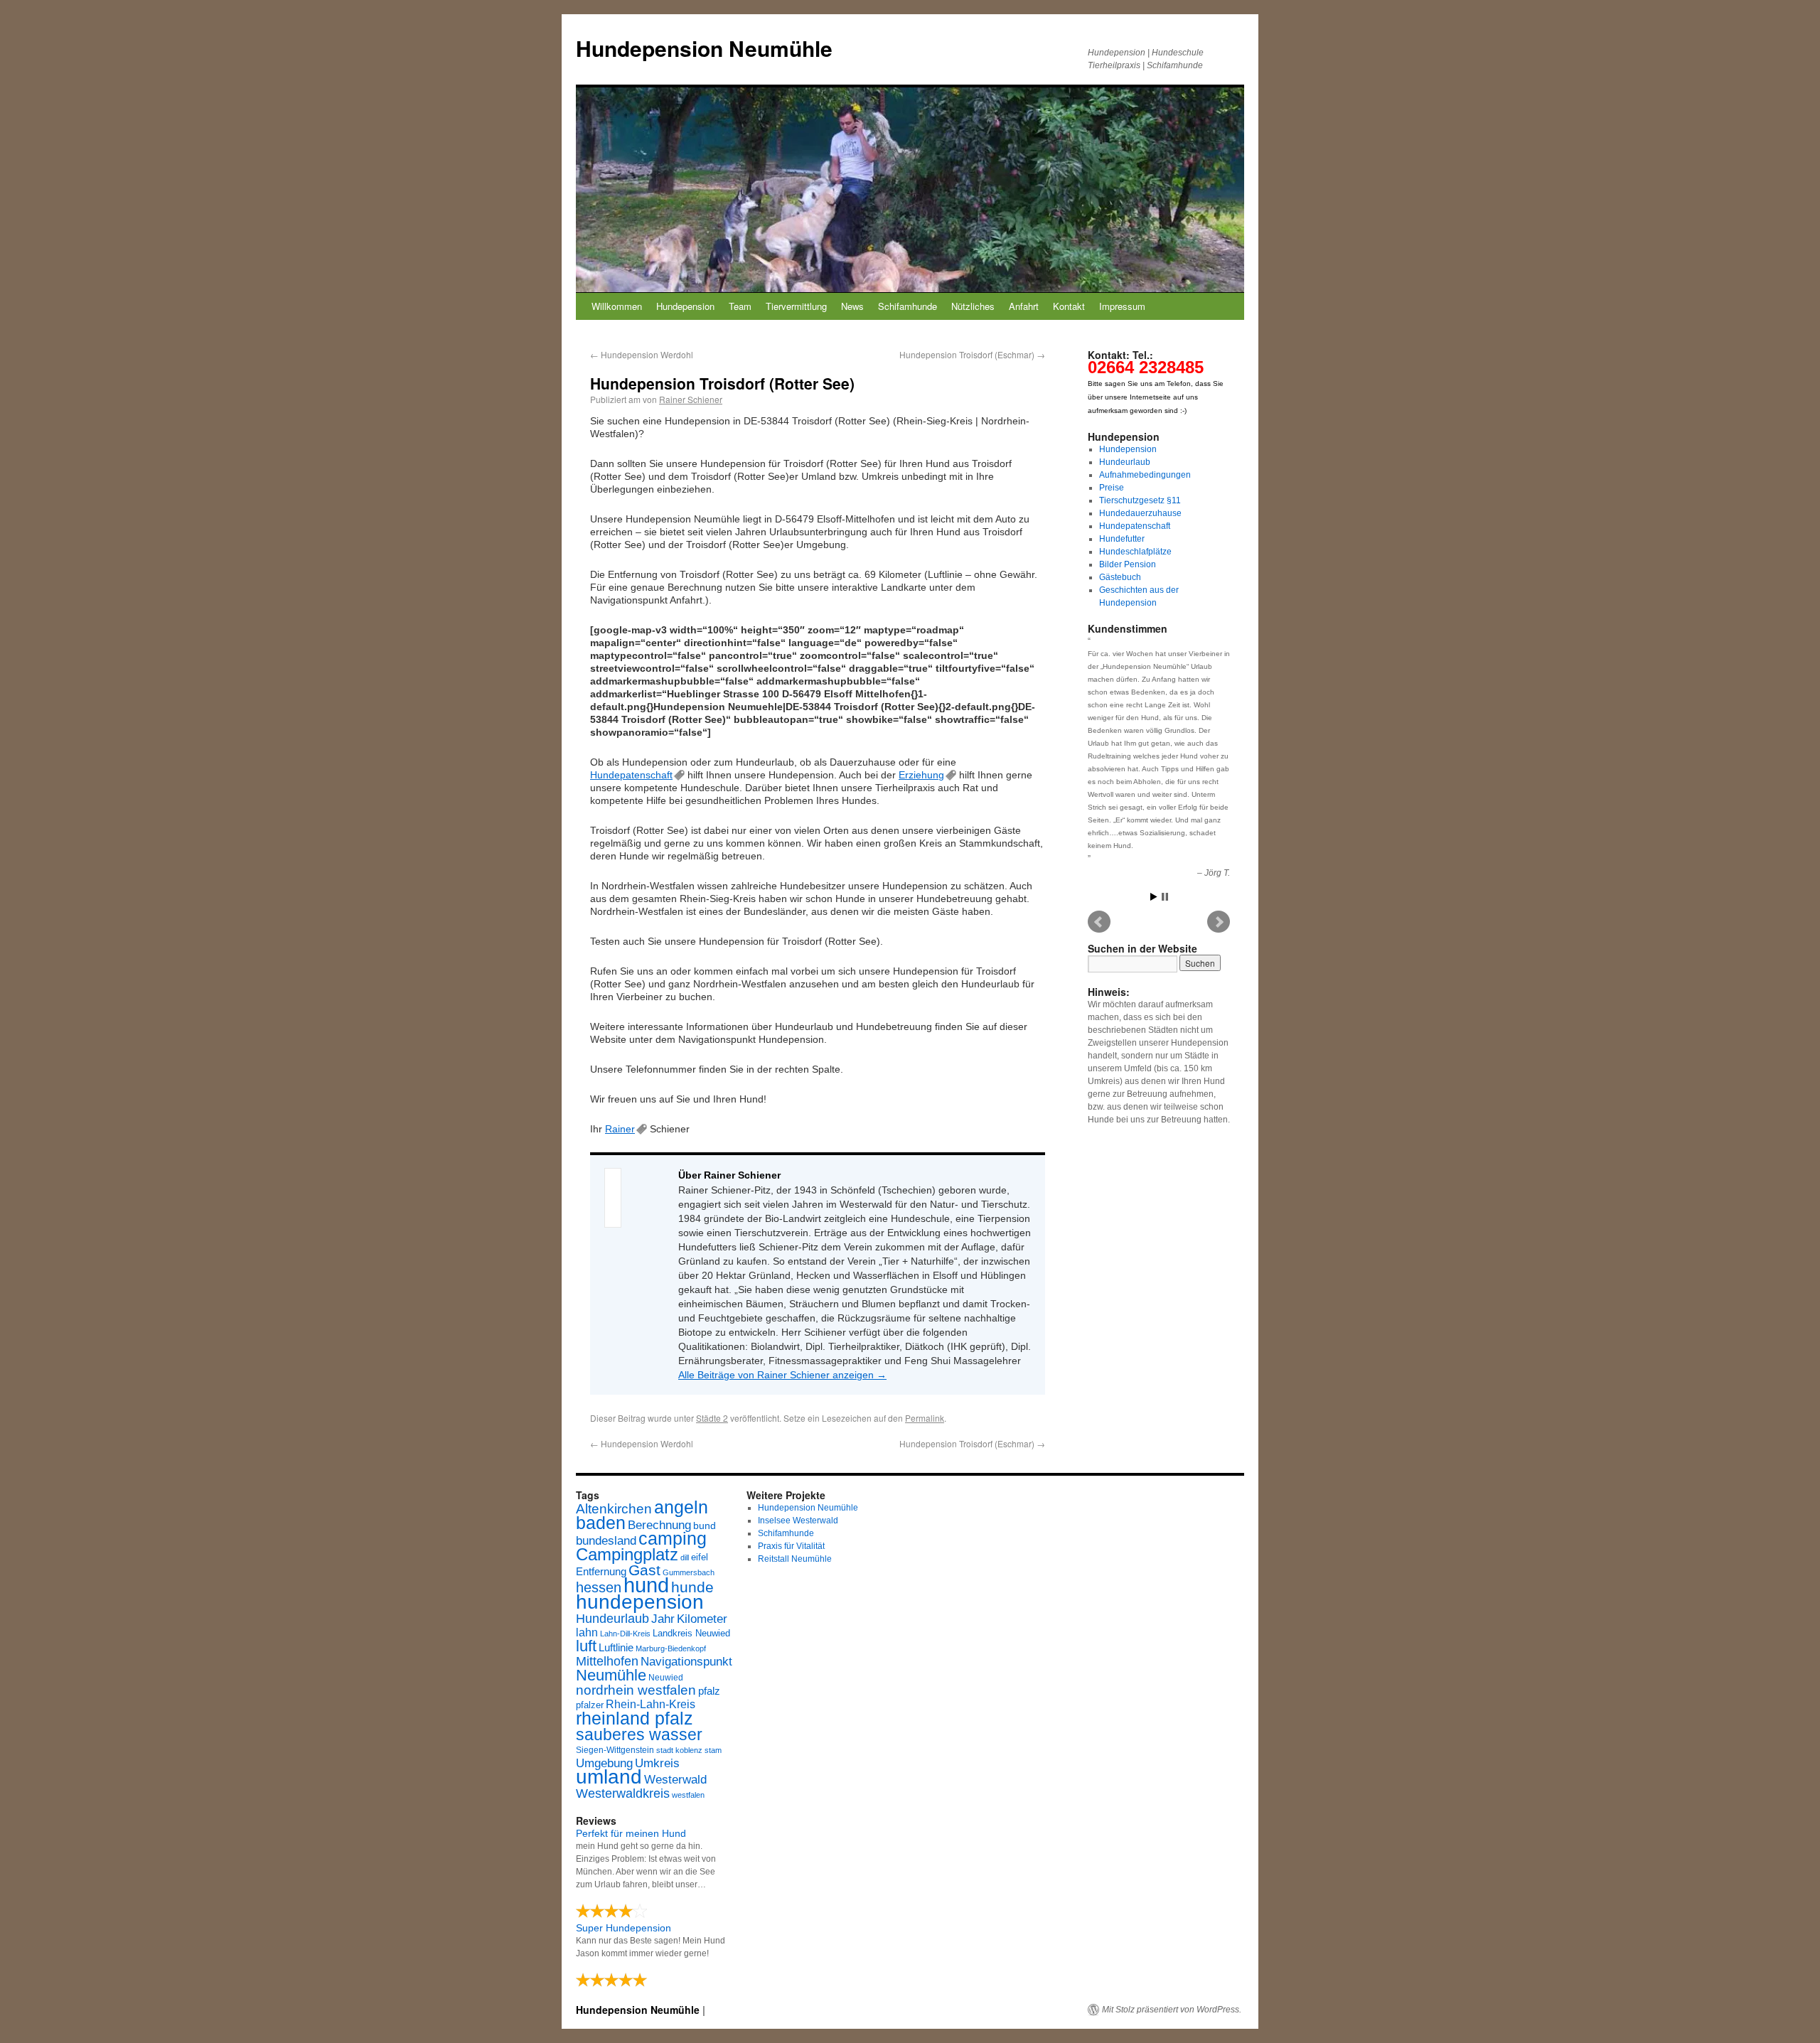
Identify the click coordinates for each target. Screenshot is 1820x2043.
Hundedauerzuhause (1140, 513)
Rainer (620, 1129)
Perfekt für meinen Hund (631, 1833)
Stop (1165, 897)
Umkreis (657, 1763)
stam (713, 1750)
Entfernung (601, 1571)
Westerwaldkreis (623, 1793)
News (852, 306)
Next (1219, 922)
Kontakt (1069, 306)
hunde (692, 1587)
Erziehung (921, 775)
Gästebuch (1120, 577)
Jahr (663, 1619)
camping (673, 1539)
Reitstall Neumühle (795, 1559)
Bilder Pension (1128, 564)
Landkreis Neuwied (691, 1633)
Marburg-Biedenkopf (671, 1648)
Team (740, 306)
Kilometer (702, 1619)
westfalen (688, 1795)
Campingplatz (627, 1554)
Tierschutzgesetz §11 (1140, 500)
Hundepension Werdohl (642, 354)
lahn (587, 1632)
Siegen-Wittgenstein (615, 1750)
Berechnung (659, 1525)
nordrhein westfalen (636, 1690)
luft (586, 1646)
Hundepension (685, 306)
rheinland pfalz (635, 1718)
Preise (1112, 488)
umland (609, 1777)
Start (1154, 897)
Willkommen (617, 306)
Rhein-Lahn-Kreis (651, 1704)
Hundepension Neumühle (704, 48)
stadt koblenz (679, 1750)
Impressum (1122, 306)
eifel (700, 1557)
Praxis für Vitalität (791, 1546)
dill (685, 1557)
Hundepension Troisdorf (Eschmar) (972, 354)
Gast (644, 1570)
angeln (681, 1507)
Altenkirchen (614, 1508)
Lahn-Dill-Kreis (625, 1634)
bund (705, 1525)
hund (646, 1585)
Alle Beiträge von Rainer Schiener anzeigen (782, 1375)
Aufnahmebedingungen (1145, 475)
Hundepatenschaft (631, 775)
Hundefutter (1122, 539)
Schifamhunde (908, 306)
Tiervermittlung (796, 306)
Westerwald (675, 1779)
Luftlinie (616, 1648)
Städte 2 (712, 1418)
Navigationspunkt (686, 1662)
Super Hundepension (623, 1928)
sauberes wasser (639, 1734)
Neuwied (666, 1678)
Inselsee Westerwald (798, 1521)
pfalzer (590, 1705)
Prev (1099, 922)
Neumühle (611, 1675)
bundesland (606, 1541)
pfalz (709, 1691)
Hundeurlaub (1125, 462)
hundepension (640, 1602)
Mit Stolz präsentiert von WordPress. (1172, 2010)
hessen (599, 1587)
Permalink (925, 1418)
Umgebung (604, 1763)
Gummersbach (689, 1572)
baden (601, 1523)
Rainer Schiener (691, 399)
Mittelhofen (607, 1661)
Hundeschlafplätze (1135, 552)
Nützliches (973, 306)
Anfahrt (1024, 306)
